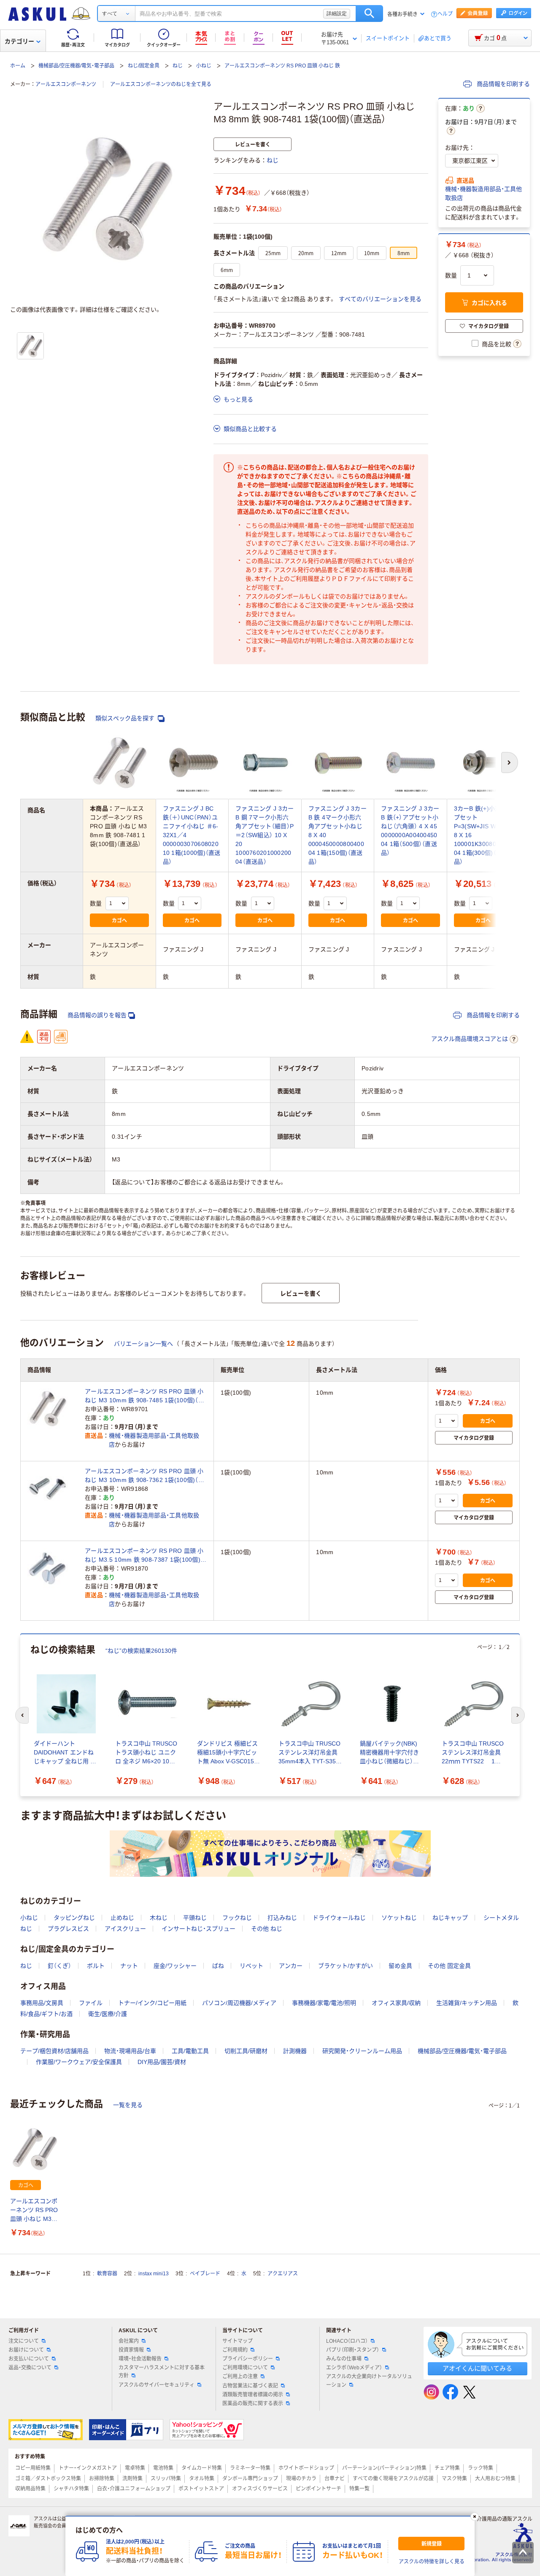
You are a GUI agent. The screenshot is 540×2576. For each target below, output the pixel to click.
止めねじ (122, 1918)
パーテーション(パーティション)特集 (384, 2468)
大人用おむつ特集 (495, 2479)
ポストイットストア (201, 2489)
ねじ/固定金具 (144, 66)
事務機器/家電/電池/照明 (324, 2003)
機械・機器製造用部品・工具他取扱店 (483, 193)
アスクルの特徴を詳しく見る (432, 2562)
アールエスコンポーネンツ (66, 84)
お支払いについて (29, 2359)
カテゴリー (19, 41)
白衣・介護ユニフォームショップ (134, 2489)
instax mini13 (154, 2274)
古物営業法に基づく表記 (250, 2386)
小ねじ (204, 66)
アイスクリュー (125, 1929)
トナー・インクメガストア (88, 2468)
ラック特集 (481, 2468)
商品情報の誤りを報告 (97, 1015)
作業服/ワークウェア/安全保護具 (79, 2062)
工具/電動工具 (190, 2051)
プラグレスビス (68, 1929)
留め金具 (400, 1966)
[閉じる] (475, 2517)
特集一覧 (359, 2489)
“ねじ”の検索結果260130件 (141, 1651)
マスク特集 (454, 2479)
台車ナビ (335, 2479)
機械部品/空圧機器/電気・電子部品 (76, 66)
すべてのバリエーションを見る (380, 299)
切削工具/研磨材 (246, 2051)
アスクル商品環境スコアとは (470, 1039)
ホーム (18, 66)
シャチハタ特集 (71, 2489)
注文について (24, 2341)
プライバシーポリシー (248, 2359)
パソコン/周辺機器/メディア (239, 2003)
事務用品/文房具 (42, 2003)
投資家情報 (131, 2350)
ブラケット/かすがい (346, 1966)
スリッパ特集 (166, 2479)
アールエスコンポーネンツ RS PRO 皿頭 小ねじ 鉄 (282, 66)
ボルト (96, 1966)
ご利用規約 (235, 2350)
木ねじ (159, 1918)
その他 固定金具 (449, 1966)
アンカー (291, 1966)
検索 (369, 13)
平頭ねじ (195, 1918)
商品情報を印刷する (502, 84)
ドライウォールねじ (339, 1918)
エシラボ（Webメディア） (354, 2368)
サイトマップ (238, 2341)
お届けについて (26, 2350)
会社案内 (129, 2341)
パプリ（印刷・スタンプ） (353, 2350)
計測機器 (295, 2051)
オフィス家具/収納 (396, 2003)
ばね (218, 1966)
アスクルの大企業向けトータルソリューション (369, 2381)
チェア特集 (447, 2468)
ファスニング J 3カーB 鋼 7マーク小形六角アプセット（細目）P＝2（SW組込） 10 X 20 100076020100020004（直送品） (265, 835)
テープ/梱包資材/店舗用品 (54, 2051)
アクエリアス (283, 2274)
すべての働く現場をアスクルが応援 (393, 2479)
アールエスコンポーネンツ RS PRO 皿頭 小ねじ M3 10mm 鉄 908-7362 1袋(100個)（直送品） (144, 1476)
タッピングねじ (74, 1918)
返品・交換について (30, 2368)
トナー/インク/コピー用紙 (152, 2003)
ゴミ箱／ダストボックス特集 (48, 2479)
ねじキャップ (450, 1918)
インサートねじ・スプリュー (198, 1929)
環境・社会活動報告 (140, 2359)
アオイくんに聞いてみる (477, 2368)
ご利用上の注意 (240, 2377)
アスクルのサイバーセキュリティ (157, 2385)
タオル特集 (202, 2479)
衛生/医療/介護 (108, 2014)
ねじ (178, 66)
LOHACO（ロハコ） (347, 2341)
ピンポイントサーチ (319, 2489)
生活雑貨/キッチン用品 (467, 2003)
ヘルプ (445, 14)
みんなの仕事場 (344, 2359)
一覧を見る (128, 2105)
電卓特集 (135, 2468)
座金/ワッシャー (175, 1966)
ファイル (91, 2003)
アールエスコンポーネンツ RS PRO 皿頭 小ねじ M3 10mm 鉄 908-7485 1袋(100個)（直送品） (144, 1396)
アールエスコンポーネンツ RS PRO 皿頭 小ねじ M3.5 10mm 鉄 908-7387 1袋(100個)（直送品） (144, 1556)
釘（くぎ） (59, 1966)
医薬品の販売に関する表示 (253, 2404)
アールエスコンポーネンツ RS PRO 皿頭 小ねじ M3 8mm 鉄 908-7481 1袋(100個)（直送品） (34, 2211)
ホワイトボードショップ (306, 2468)
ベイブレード (205, 2274)
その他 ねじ (267, 1929)
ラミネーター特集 (250, 2468)
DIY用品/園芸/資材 (162, 2062)
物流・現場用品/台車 (130, 2051)
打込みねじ (282, 1918)
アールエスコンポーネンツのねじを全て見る (161, 84)
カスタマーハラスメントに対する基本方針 (162, 2372)
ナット (129, 1966)
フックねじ (237, 1918)
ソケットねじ (399, 1918)
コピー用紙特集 (33, 2468)
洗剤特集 (132, 2479)
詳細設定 (337, 13)
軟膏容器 (107, 2274)
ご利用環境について (245, 2368)
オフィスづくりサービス (260, 2489)
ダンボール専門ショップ (250, 2479)
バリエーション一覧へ (143, 1344)
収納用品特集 (30, 2489)
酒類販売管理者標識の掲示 (253, 2395)
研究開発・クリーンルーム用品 (362, 2051)
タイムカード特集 (202, 2468)
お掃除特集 (102, 2479)
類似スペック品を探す (126, 718)
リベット (251, 1966)
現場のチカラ (301, 2479)
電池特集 (163, 2468)
